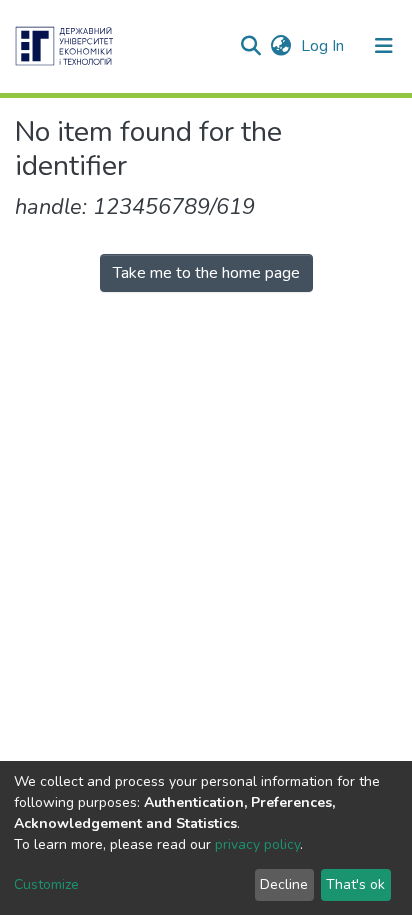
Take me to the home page (206, 273)
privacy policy (257, 844)
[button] (280, 46)
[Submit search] (250, 46)
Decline (284, 884)
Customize (46, 884)
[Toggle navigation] (384, 46)
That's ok (355, 884)
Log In (324, 46)
